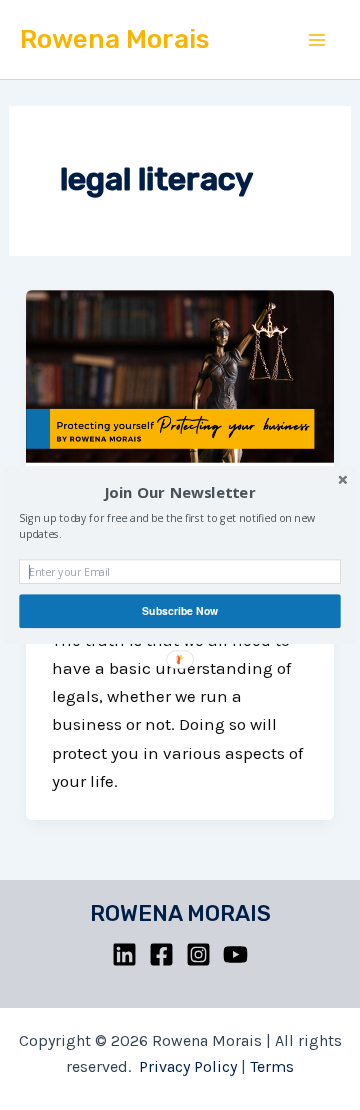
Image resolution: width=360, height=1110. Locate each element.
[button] (180, 493)
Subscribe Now (180, 610)
